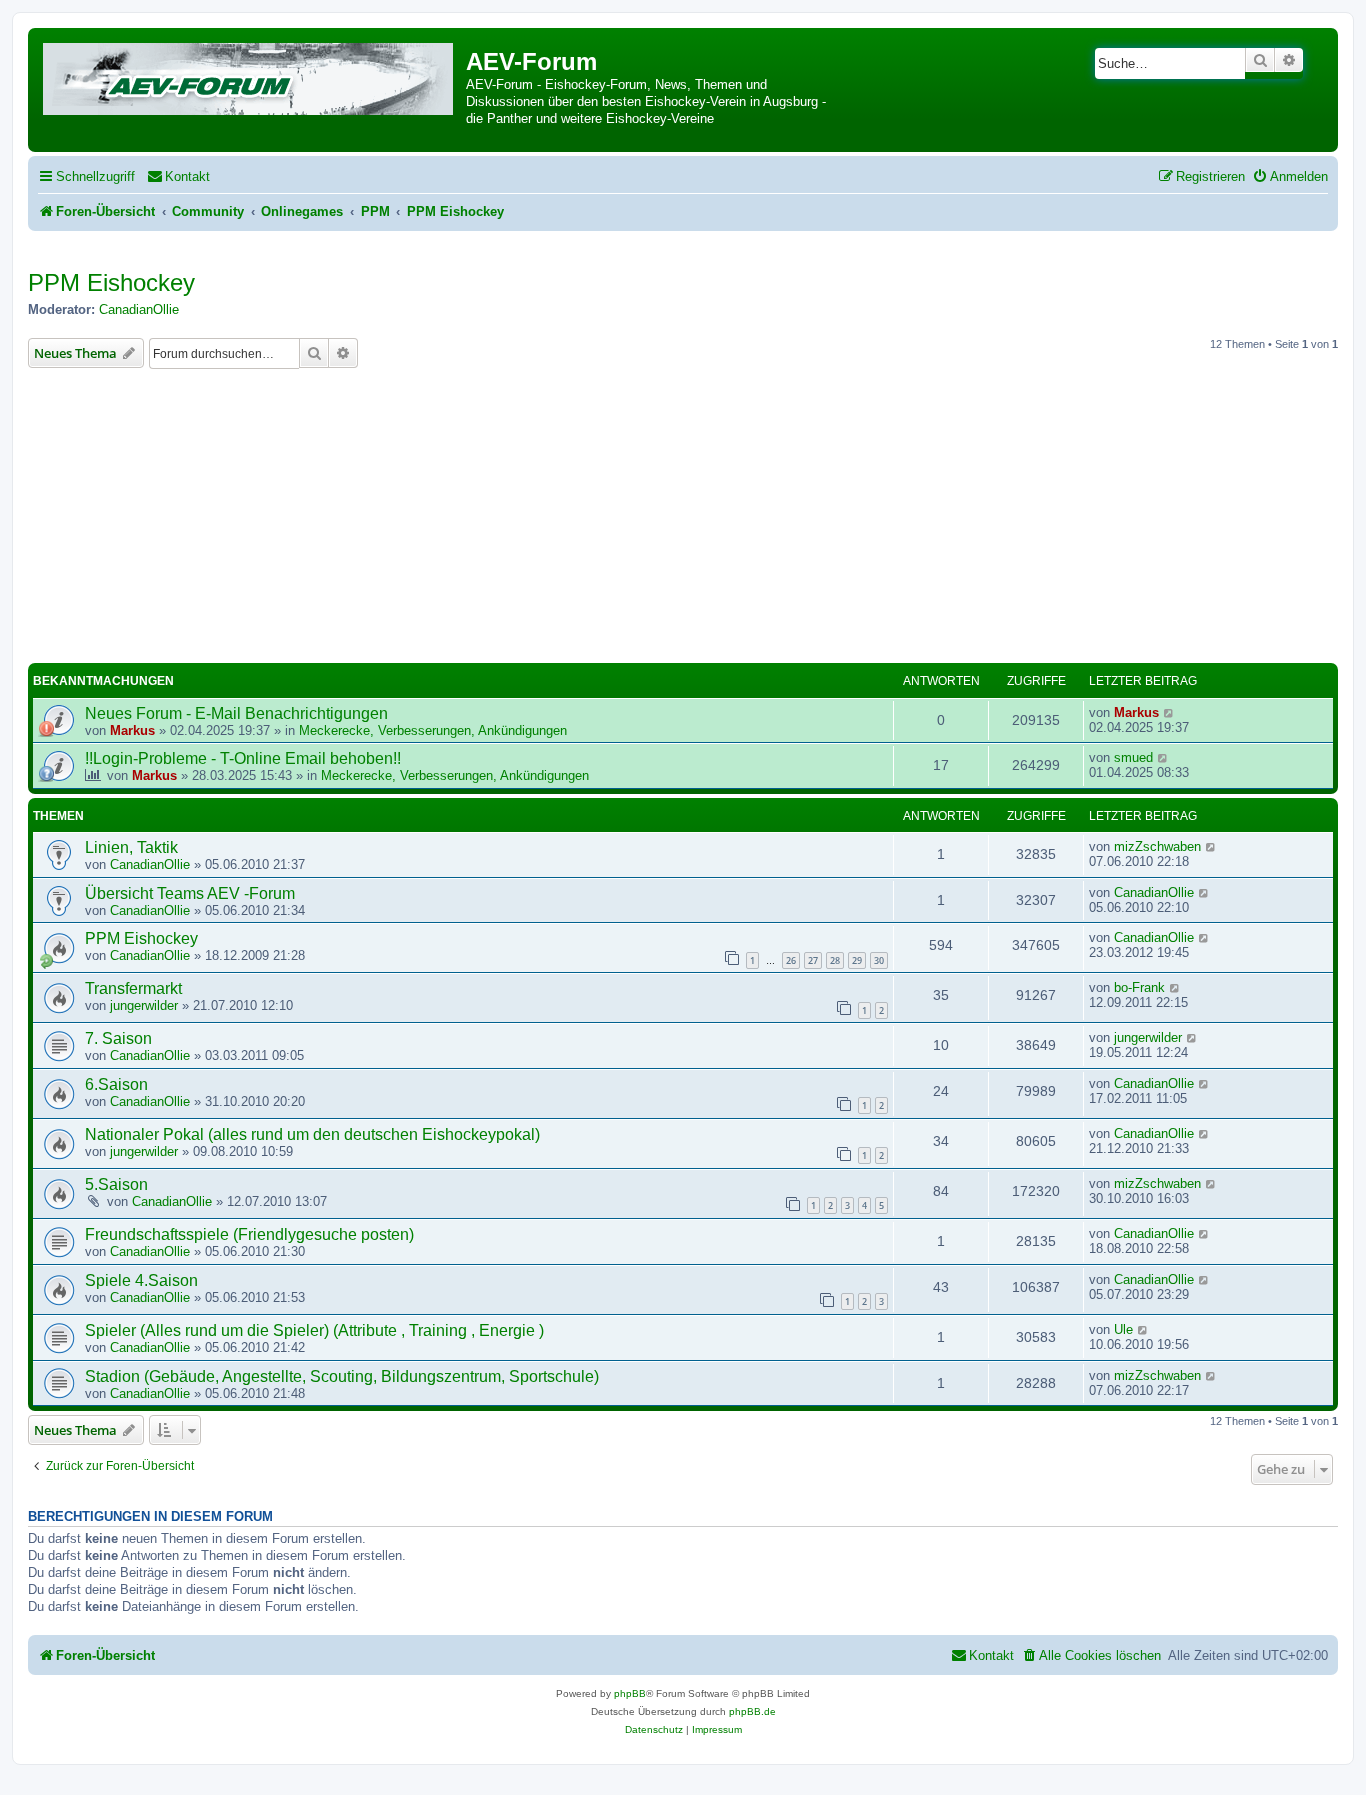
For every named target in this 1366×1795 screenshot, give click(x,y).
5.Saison (116, 1184)
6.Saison (116, 1084)
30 (879, 960)
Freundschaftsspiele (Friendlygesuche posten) (249, 1234)
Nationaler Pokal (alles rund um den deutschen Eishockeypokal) (312, 1134)
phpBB (630, 1693)
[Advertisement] (683, 519)
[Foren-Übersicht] (249, 75)
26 (791, 960)
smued (1133, 757)
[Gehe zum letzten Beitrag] (1169, 712)
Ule (1123, 1329)
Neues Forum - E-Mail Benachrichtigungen (236, 713)
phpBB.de (752, 1711)
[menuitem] (178, 176)
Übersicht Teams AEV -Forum (190, 893)
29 (857, 960)
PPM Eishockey (111, 282)
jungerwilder (144, 1005)
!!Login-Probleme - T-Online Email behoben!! (243, 758)
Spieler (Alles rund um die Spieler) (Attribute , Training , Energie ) (314, 1330)
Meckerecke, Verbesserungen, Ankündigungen (433, 730)
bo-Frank (1139, 987)
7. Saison (118, 1038)
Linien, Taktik (131, 847)
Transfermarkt (133, 988)
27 (813, 960)
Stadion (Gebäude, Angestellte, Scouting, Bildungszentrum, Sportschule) (342, 1376)
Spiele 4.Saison (141, 1280)
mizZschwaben (1157, 846)
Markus (132, 730)
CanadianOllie (139, 309)
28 (835, 960)
